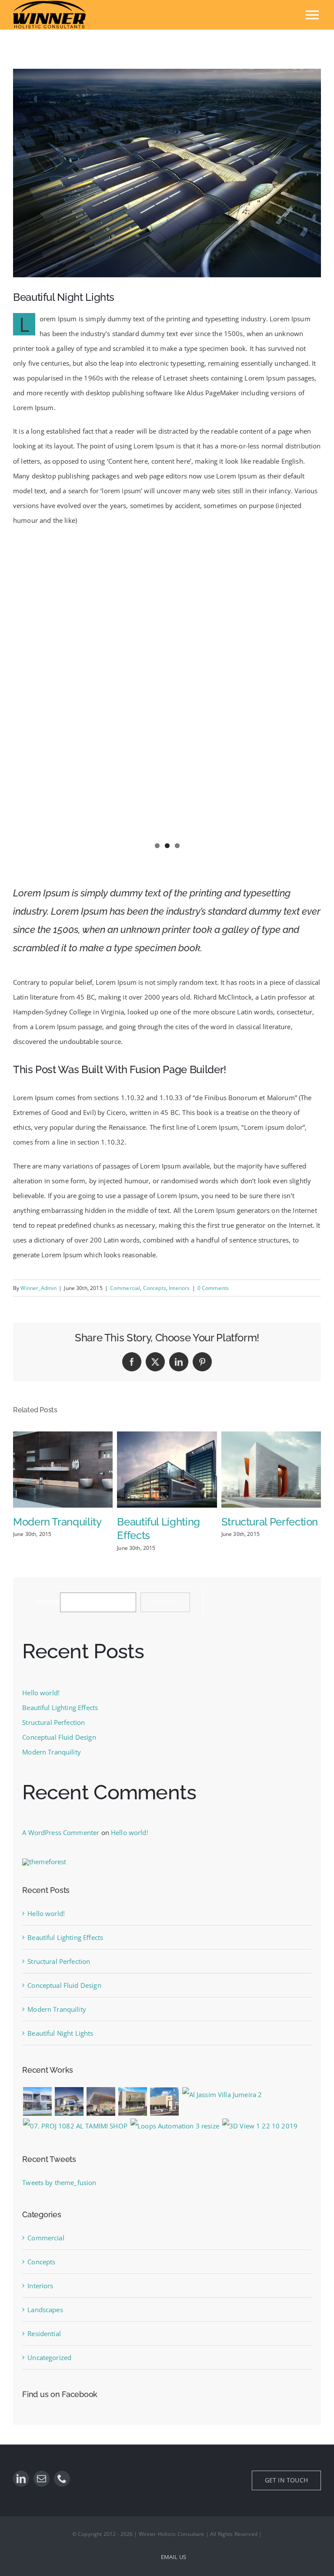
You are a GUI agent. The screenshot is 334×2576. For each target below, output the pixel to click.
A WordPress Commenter (61, 1832)
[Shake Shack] (101, 2101)
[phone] (62, 2479)
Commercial (125, 1288)
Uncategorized (49, 2357)
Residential (44, 2334)
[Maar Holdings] (69, 2101)
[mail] (42, 2479)
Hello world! (41, 1693)
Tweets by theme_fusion (59, 2182)
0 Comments (213, 1288)
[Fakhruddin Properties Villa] (37, 2101)
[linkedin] (21, 2479)
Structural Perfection (270, 1522)
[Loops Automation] (175, 2126)
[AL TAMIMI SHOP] (75, 2126)
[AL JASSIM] (222, 2094)
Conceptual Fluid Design (59, 1737)
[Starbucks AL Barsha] (165, 2101)
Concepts (155, 1288)
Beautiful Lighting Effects (60, 1707)
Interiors (179, 1288)
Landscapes (45, 2310)
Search (47, 1602)
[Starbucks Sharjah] (133, 2101)
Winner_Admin (38, 1288)
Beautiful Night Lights (60, 2033)
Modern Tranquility (57, 1522)
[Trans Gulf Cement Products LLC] (260, 2126)
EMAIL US (174, 2557)
